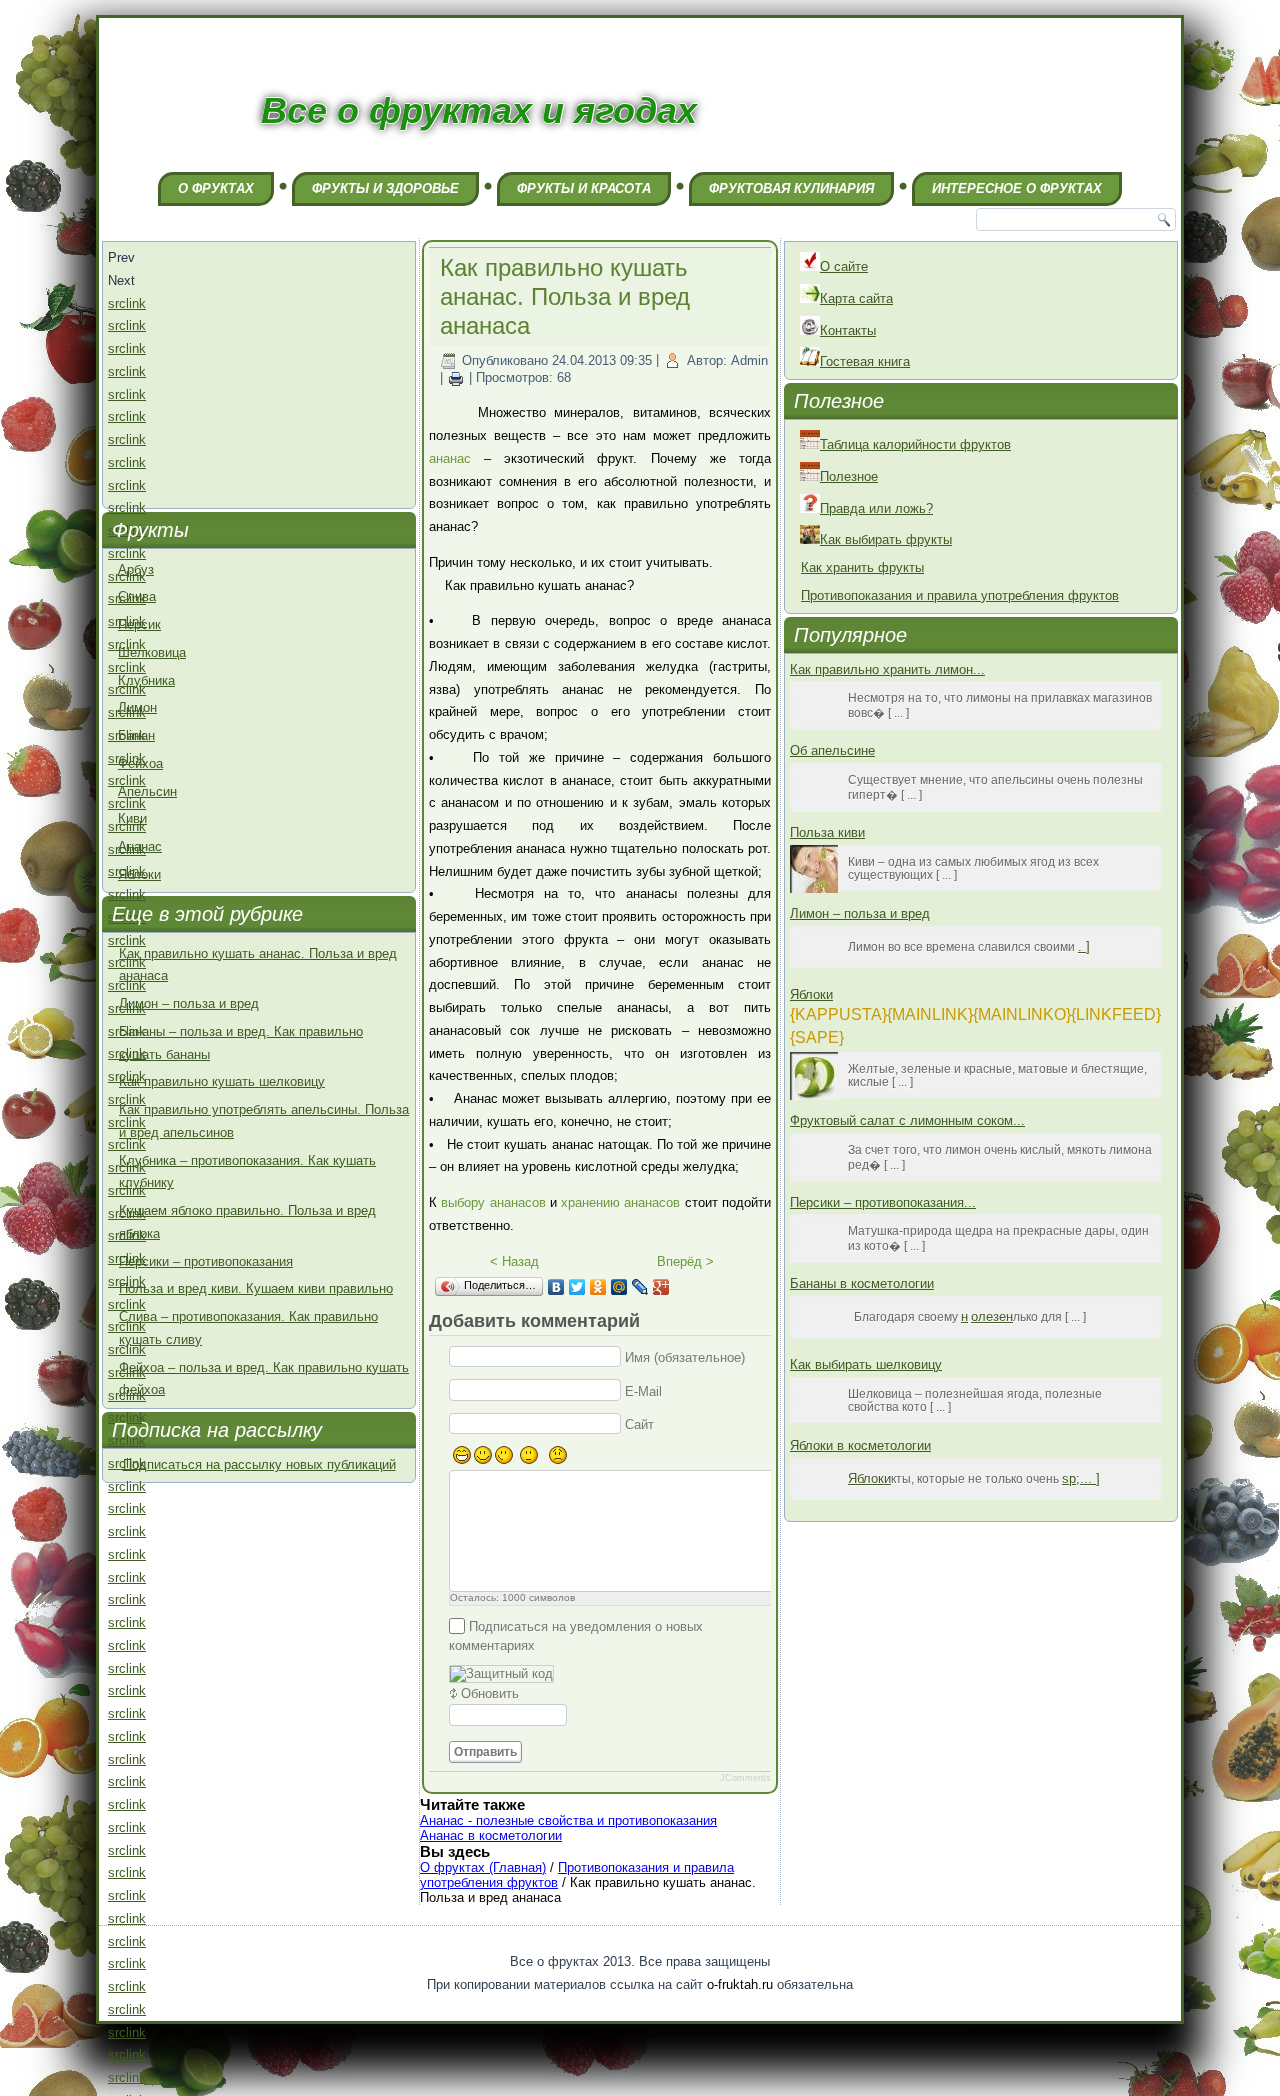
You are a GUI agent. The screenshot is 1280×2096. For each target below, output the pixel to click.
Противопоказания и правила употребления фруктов (960, 595)
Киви (132, 818)
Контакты (848, 330)
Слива (137, 596)
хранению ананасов (620, 1202)
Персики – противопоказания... (883, 1202)
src (117, 303)
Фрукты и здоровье (385, 188)
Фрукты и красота (584, 188)
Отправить (485, 1752)
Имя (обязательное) (685, 1357)
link (136, 303)
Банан (136, 735)
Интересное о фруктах (1017, 188)
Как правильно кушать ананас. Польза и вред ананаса (565, 296)
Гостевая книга (865, 361)
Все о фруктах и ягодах (479, 110)
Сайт (639, 1424)
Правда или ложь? (876, 508)
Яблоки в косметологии (860, 1445)
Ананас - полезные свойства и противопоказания (568, 1820)
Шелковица (152, 652)
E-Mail (643, 1390)
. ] (1084, 946)
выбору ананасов (493, 1202)
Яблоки (139, 874)
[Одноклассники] (598, 1287)
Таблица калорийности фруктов (915, 444)
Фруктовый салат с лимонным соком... (907, 1120)
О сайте (844, 266)
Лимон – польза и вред (189, 1003)
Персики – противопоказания (206, 1261)
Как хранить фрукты (862, 567)
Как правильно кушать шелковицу (222, 1081)
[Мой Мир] (619, 1287)
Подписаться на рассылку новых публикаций (259, 1464)
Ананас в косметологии (491, 1835)
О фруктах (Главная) (483, 1867)
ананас (450, 458)
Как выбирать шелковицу (866, 1364)
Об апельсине (832, 750)
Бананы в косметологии (862, 1283)
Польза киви (827, 832)
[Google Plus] (661, 1287)
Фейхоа (140, 763)
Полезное (849, 476)
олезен (992, 1316)
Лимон (137, 707)
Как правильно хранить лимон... (887, 669)
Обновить (490, 1693)
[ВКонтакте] (556, 1287)
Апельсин (147, 791)
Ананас (140, 846)
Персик (139, 624)
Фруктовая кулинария (791, 188)
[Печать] (456, 378)
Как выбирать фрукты (886, 539)
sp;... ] (1081, 1478)
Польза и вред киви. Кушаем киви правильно (256, 1288)
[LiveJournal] (640, 1287)
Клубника (146, 680)
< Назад (514, 1261)
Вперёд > (685, 1261)
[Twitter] (577, 1287)
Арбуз (136, 569)
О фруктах (216, 188)
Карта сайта (856, 298)
